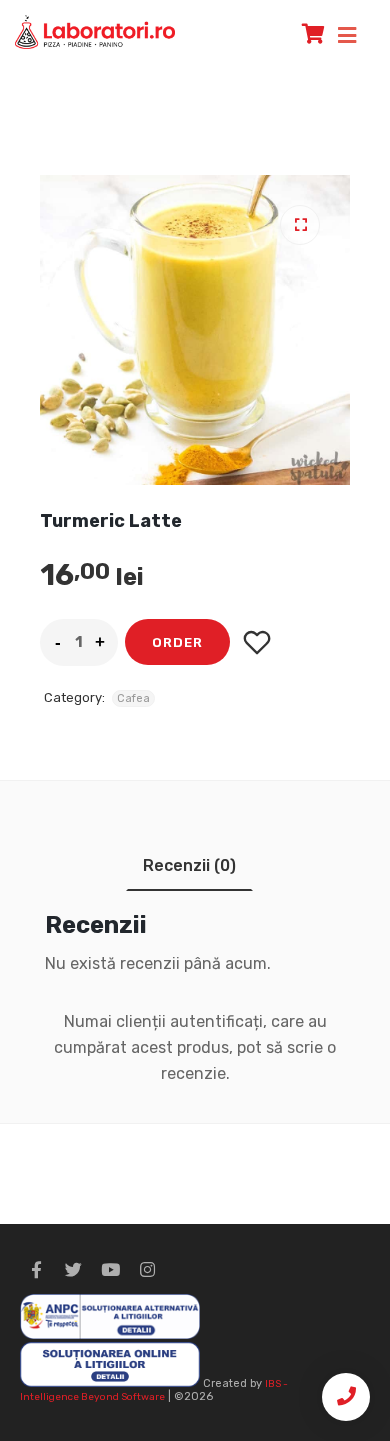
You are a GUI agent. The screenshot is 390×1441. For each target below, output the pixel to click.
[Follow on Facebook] (36, 1270)
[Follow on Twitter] (73, 1270)
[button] (300, 225)
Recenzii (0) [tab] (189, 865)
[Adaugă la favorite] (257, 642)
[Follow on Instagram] (147, 1270)
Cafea (133, 698)
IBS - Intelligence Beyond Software (154, 1390)
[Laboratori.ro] (95, 32)
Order (177, 642)
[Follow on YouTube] (110, 1270)
